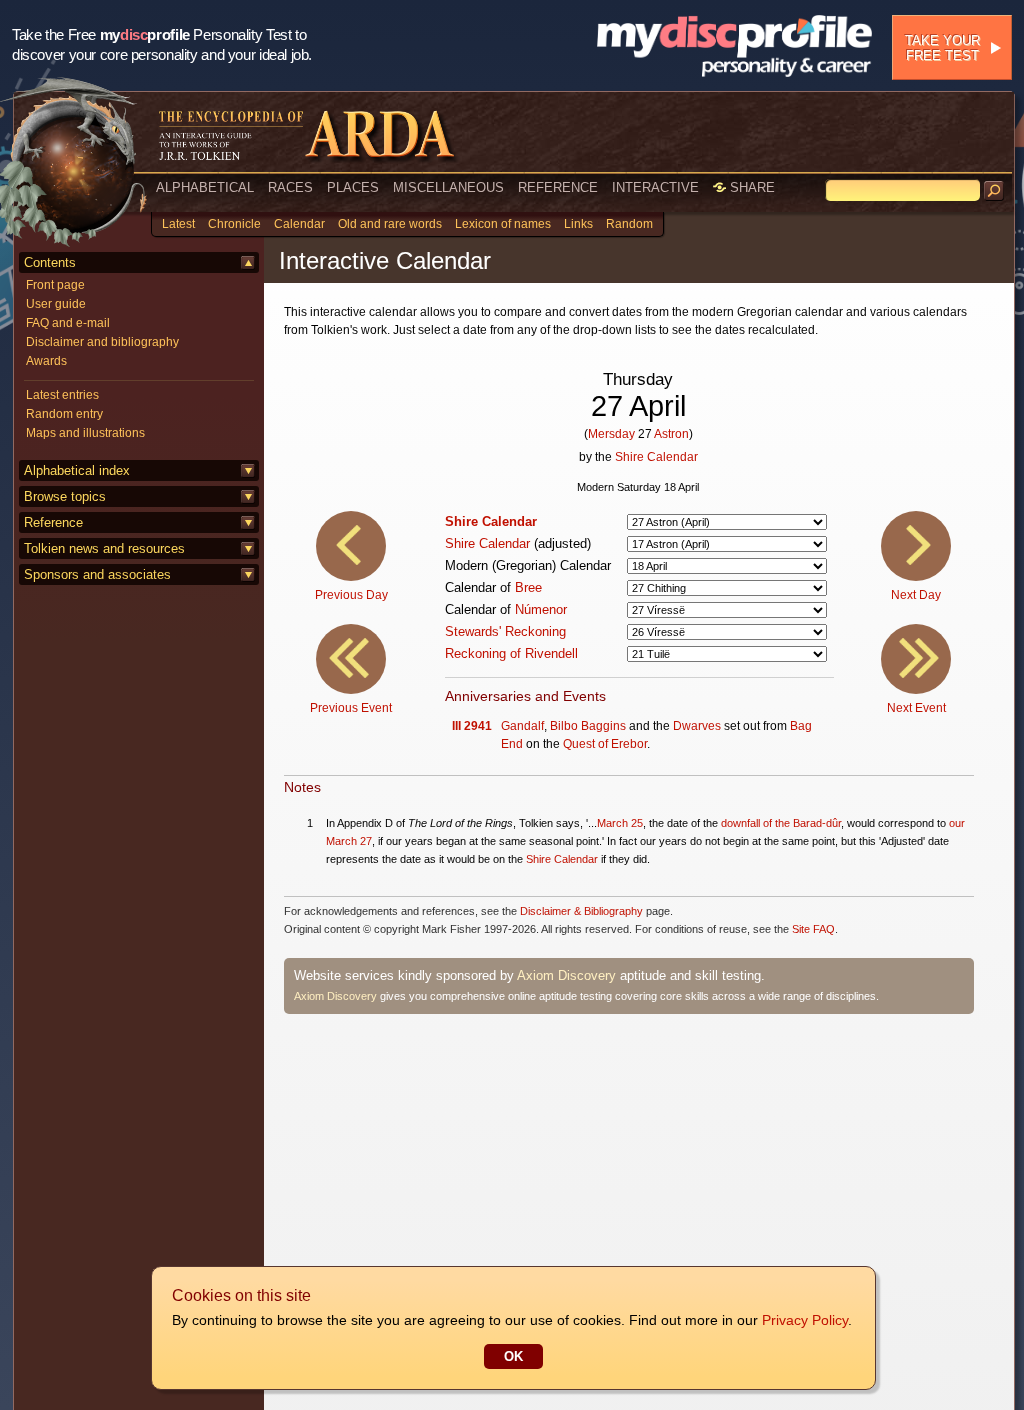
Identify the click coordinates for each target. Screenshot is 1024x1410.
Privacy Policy (805, 1320)
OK (513, 1356)
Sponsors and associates (97, 574)
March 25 (620, 823)
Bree (528, 587)
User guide (56, 304)
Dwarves (697, 726)
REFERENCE (558, 187)
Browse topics (65, 496)
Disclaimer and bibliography (102, 342)
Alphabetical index (77, 470)
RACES (290, 187)
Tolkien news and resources (104, 548)
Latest (178, 224)
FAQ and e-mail (68, 323)
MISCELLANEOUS (448, 187)
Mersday (611, 434)
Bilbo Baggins (588, 726)
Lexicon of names (503, 224)
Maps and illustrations (85, 433)
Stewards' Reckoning (505, 631)
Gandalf (522, 726)
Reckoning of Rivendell (511, 653)
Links (578, 224)
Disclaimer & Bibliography (581, 911)
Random (629, 224)
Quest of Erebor (605, 744)
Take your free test (942, 48)
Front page (55, 285)
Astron (671, 434)
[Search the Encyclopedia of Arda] (994, 191)
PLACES (353, 187)
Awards (46, 361)
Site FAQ (813, 929)
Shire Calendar (656, 457)
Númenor (541, 609)
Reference (53, 522)
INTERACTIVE (655, 187)
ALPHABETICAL (205, 187)
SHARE (750, 187)
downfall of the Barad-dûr (781, 823)
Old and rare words (390, 224)
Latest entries (62, 395)
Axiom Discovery (566, 975)
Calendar (299, 224)
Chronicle (234, 224)
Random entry (64, 414)
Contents (50, 262)
